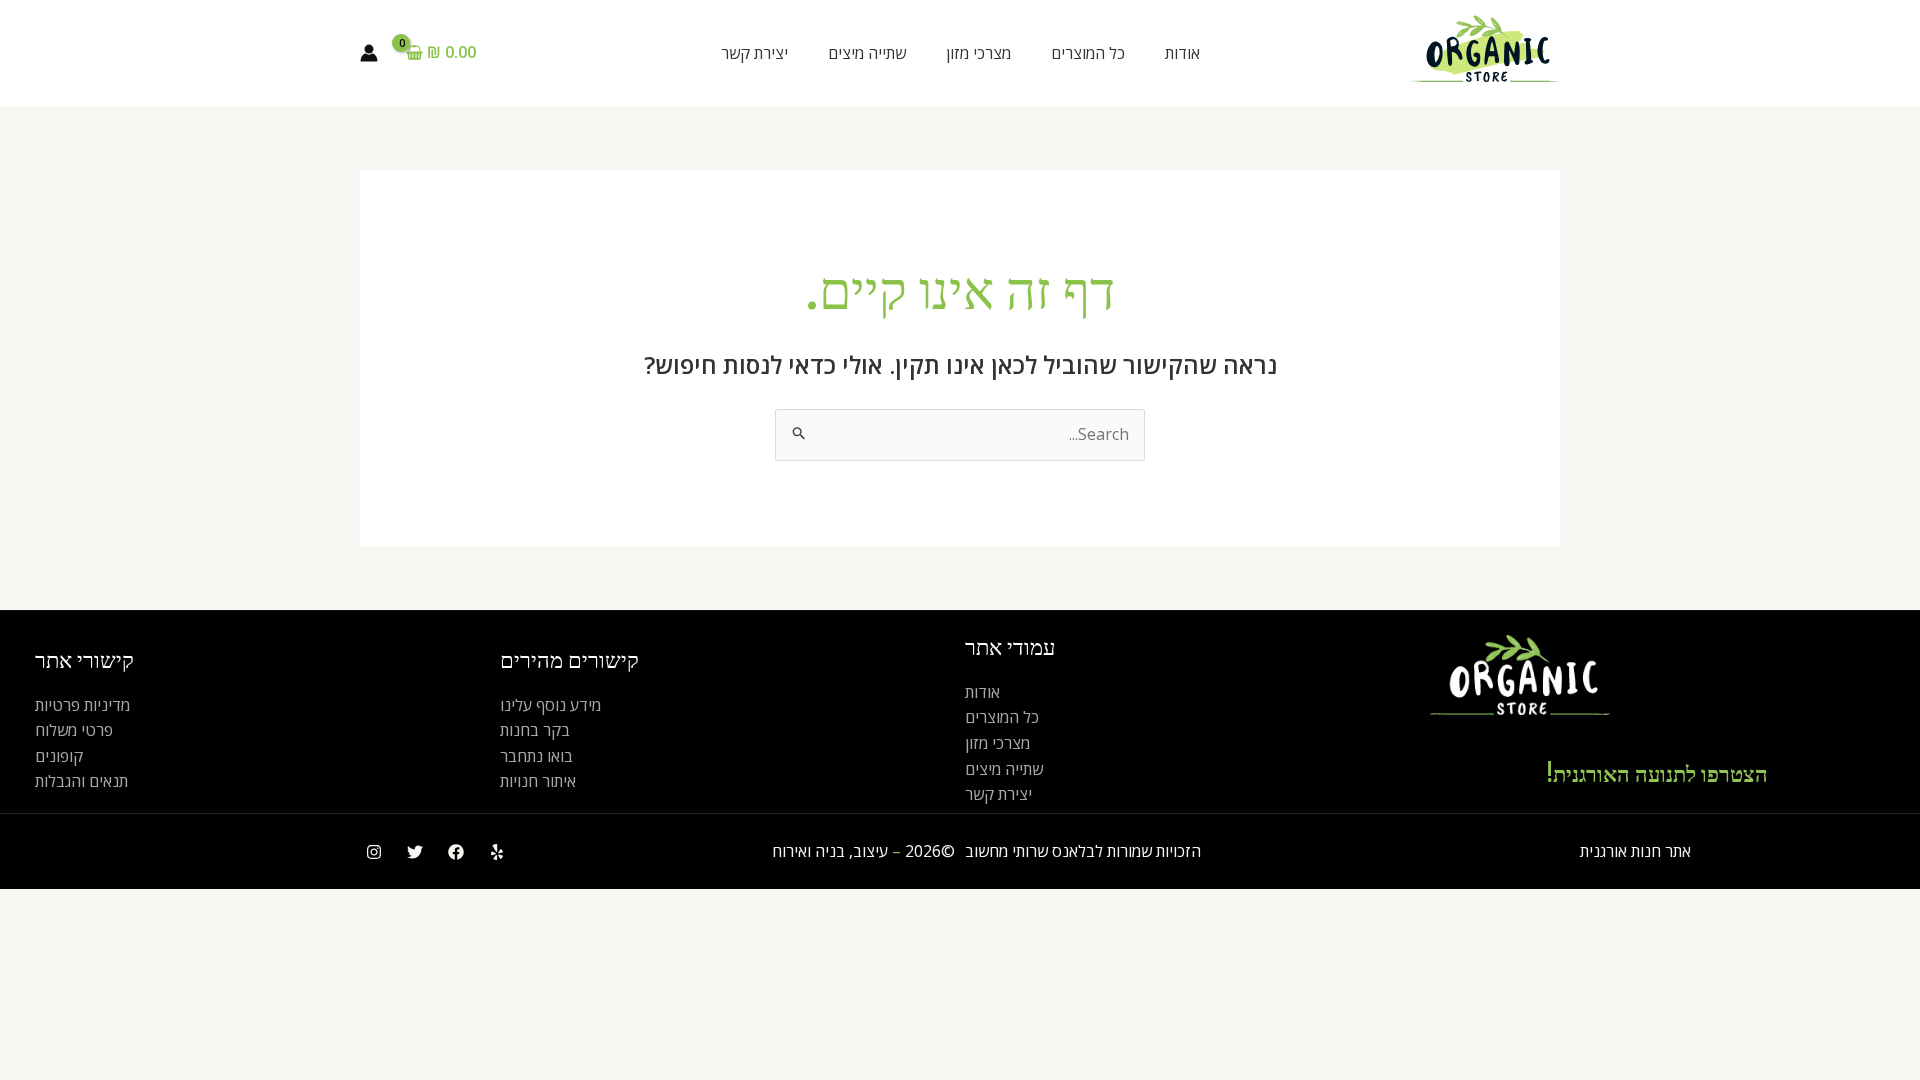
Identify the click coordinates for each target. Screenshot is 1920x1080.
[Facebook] (456, 852)
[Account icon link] (369, 53)
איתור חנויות (538, 781)
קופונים (59, 756)
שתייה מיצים (867, 53)
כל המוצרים (1088, 53)
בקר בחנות (535, 730)
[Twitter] (415, 852)
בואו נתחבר (536, 756)
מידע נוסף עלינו (550, 705)
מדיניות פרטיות (82, 705)
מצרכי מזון (978, 53)
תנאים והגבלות (81, 781)
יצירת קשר (754, 53)
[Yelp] (497, 852)
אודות (1182, 53)
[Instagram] (374, 852)
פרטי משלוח (74, 730)
